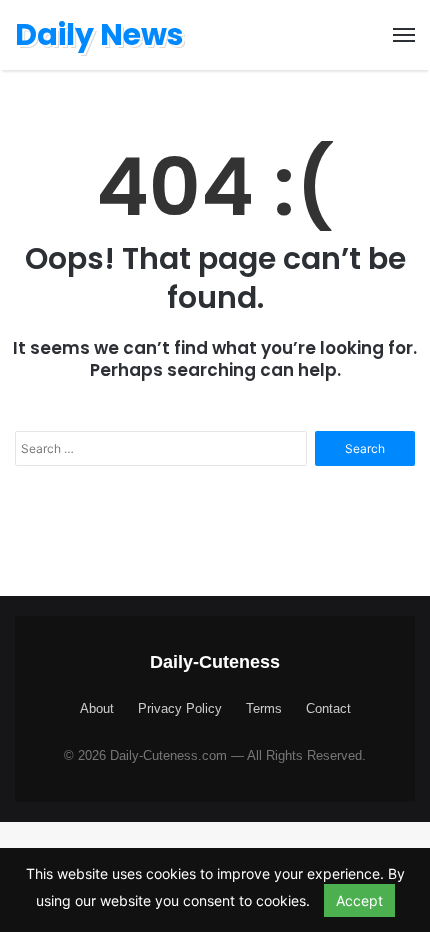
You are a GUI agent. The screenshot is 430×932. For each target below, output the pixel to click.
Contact (328, 708)
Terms (264, 708)
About (97, 708)
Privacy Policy (180, 708)
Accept (359, 900)
